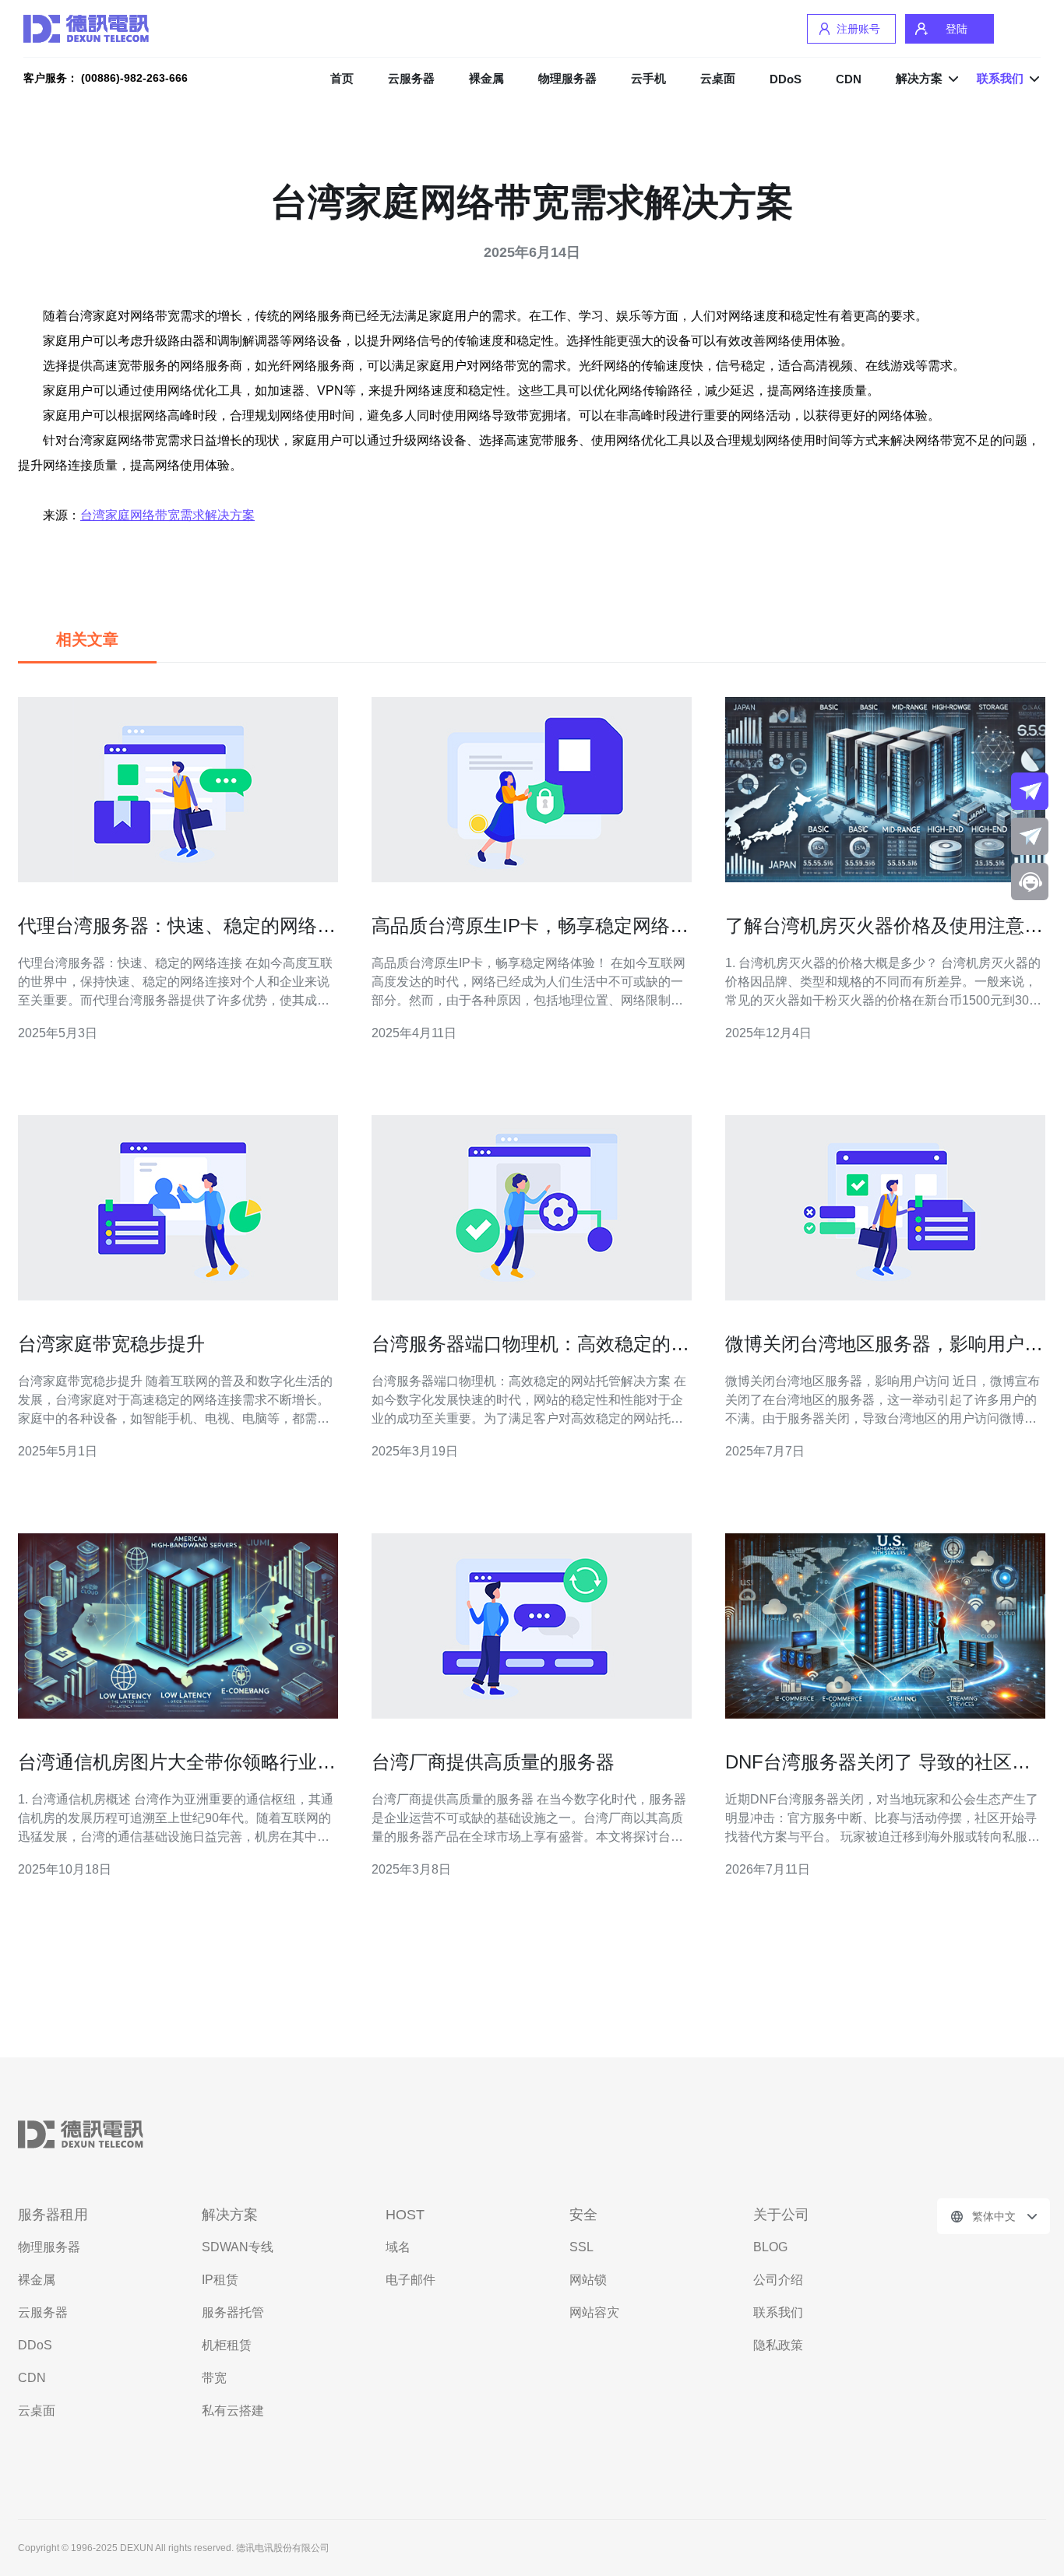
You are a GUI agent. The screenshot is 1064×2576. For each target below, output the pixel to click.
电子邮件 (410, 2280)
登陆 (957, 29)
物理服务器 (567, 78)
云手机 (648, 78)
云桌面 (718, 78)
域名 (398, 2247)
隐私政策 (778, 2345)
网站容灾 (594, 2312)
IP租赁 (220, 2280)
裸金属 (486, 78)
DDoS (786, 79)
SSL (581, 2247)
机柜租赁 (227, 2345)
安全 (583, 2215)
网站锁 (588, 2280)
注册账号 (858, 29)
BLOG (770, 2247)
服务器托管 (233, 2312)
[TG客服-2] (1030, 836)
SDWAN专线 (238, 2247)
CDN (849, 79)
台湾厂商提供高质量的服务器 (493, 1762)
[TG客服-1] (1030, 791)
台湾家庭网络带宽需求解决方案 (167, 515)
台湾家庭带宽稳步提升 (111, 1344)
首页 (342, 78)
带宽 (214, 2378)
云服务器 (411, 78)
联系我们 (778, 2312)
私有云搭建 (233, 2411)
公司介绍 (778, 2280)
